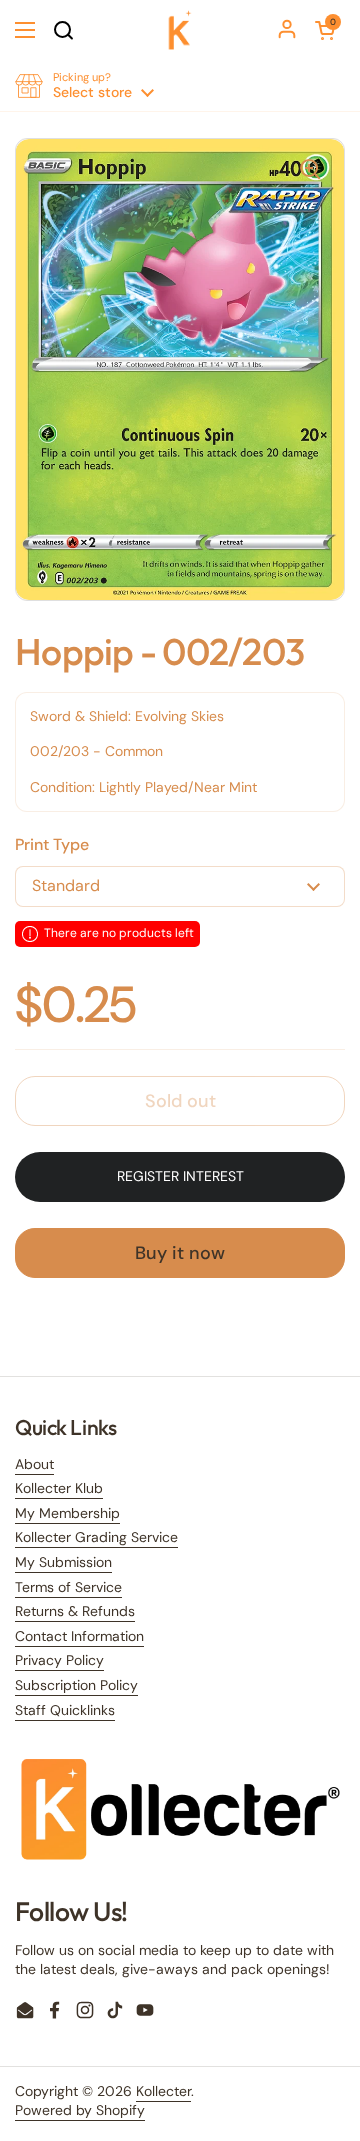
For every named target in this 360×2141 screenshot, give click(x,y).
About (34, 1464)
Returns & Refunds (75, 1611)
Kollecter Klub (59, 1488)
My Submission (63, 1562)
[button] (325, 30)
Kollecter (163, 2091)
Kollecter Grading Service (96, 1537)
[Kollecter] (180, 30)
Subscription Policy (76, 1685)
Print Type (52, 844)
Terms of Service (68, 1587)
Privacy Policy (59, 1660)
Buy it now (180, 1253)
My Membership (67, 1513)
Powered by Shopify (80, 2110)
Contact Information (79, 1636)
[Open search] (63, 30)
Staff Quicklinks (65, 1710)
